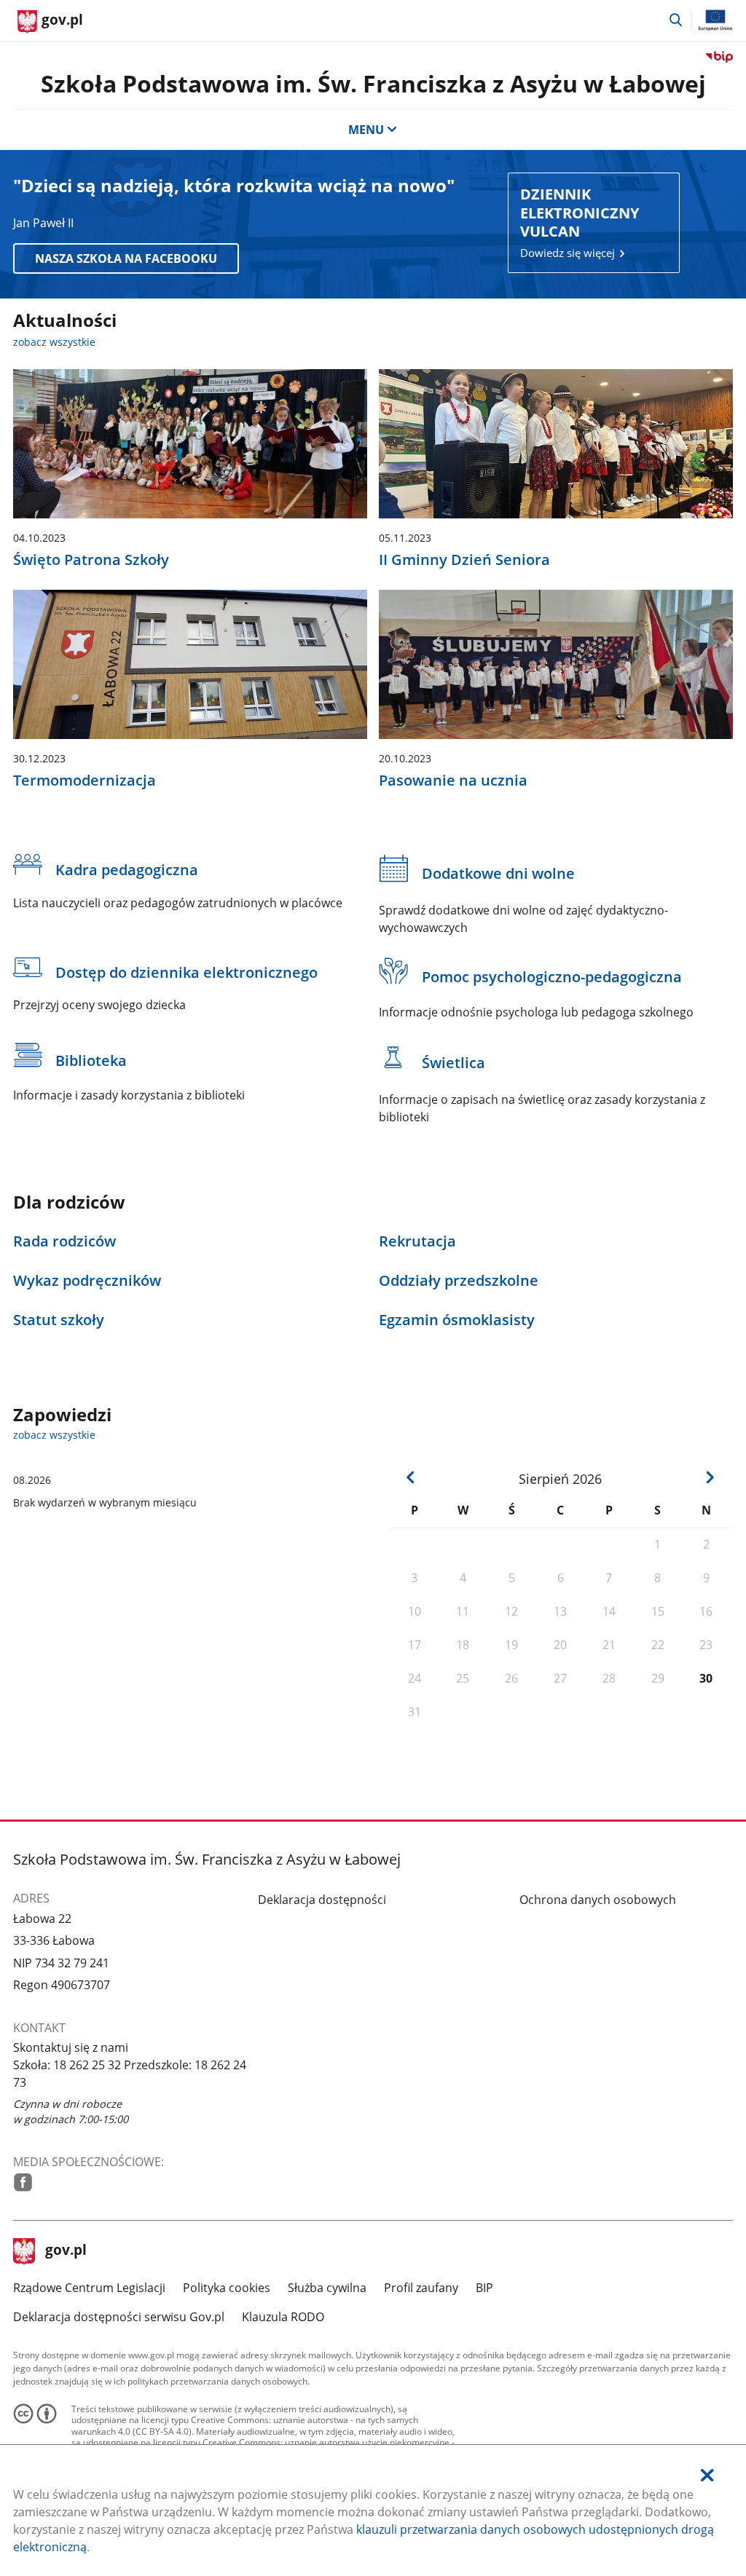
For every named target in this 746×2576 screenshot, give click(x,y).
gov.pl (66, 2251)
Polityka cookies (227, 2288)
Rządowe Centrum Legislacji (89, 2288)
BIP (484, 2288)
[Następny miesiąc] (710, 1477)
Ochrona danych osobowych (598, 1900)
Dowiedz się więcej (580, 222)
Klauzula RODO (283, 2317)
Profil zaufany (421, 2288)
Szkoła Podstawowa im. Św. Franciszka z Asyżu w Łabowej (373, 83)
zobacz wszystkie (54, 342)
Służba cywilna (327, 2288)
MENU (366, 130)
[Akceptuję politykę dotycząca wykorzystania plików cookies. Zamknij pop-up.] (707, 2475)
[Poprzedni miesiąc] (411, 1477)
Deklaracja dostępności (322, 1900)
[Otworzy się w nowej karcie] (23, 2182)
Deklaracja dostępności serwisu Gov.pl (119, 2317)
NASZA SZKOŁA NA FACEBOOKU (126, 258)
